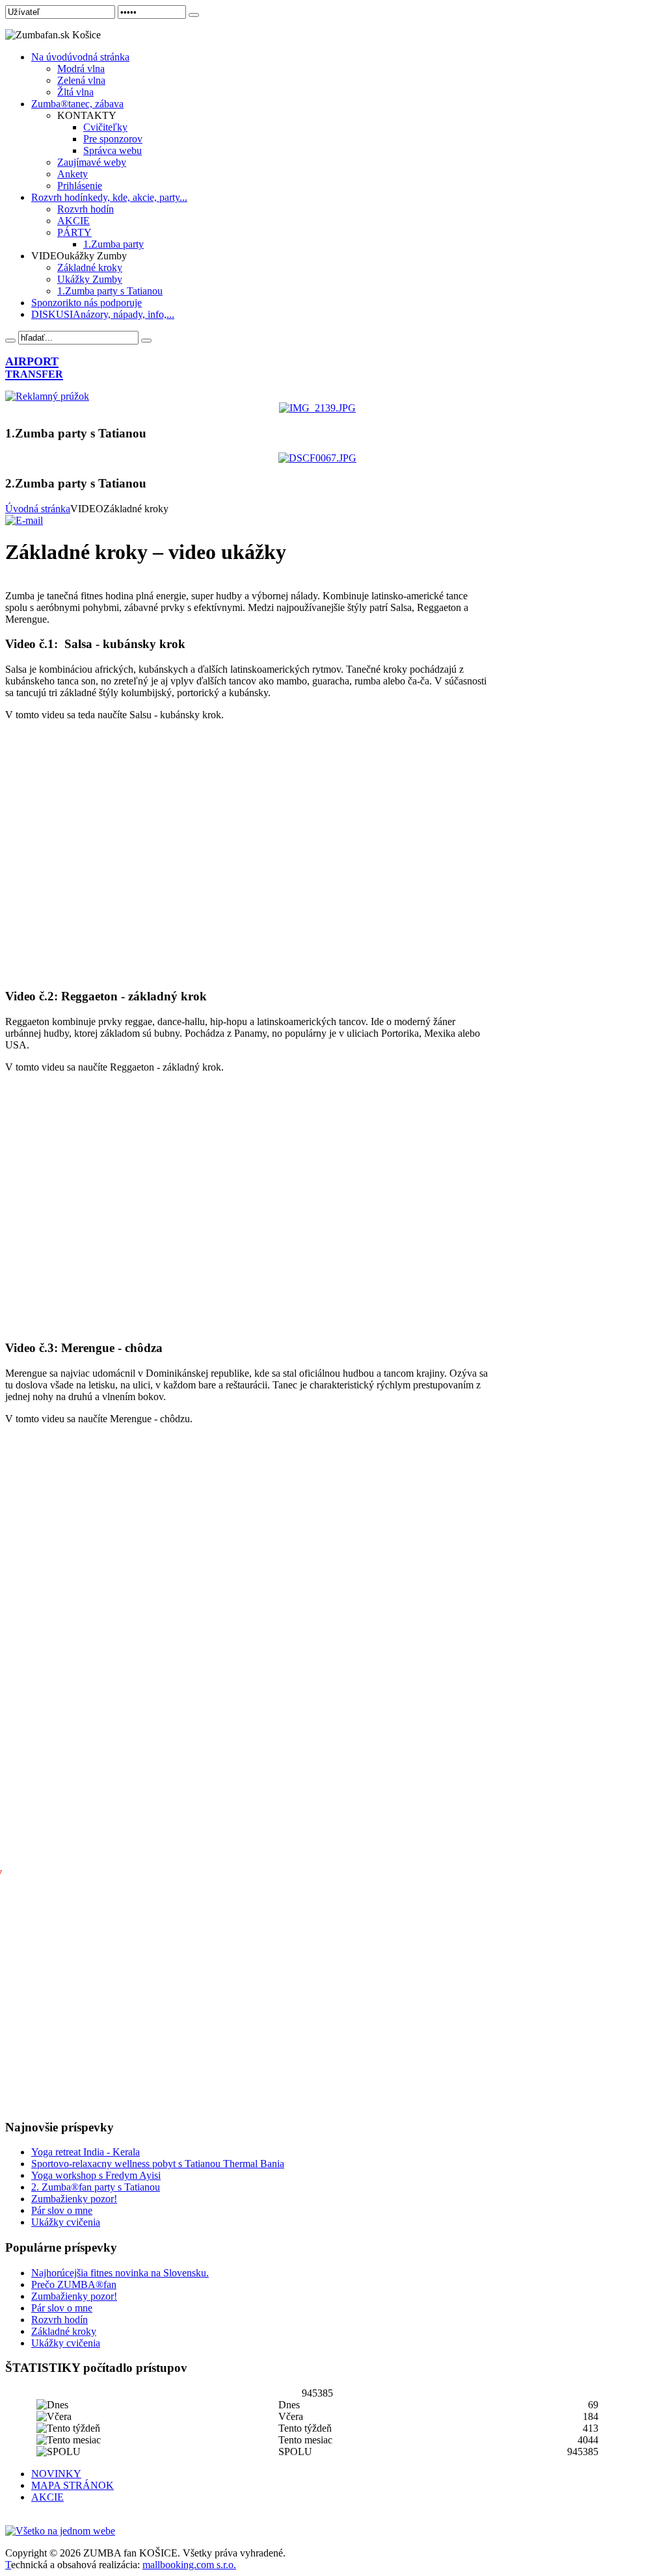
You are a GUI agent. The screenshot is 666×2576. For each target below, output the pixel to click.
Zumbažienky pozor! (74, 2199)
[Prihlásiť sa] (194, 15)
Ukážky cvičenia (66, 2222)
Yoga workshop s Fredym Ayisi (96, 2175)
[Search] (10, 341)
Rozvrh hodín (60, 2320)
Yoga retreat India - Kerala (86, 2152)
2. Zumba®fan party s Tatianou (96, 2187)
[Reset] (146, 341)
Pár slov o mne (62, 2210)
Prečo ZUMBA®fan (74, 2284)
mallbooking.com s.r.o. (189, 2565)
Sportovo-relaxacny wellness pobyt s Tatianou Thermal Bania (158, 2164)
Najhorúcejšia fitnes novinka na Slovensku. (120, 2273)
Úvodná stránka (38, 509)
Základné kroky (64, 2331)
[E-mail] (24, 520)
